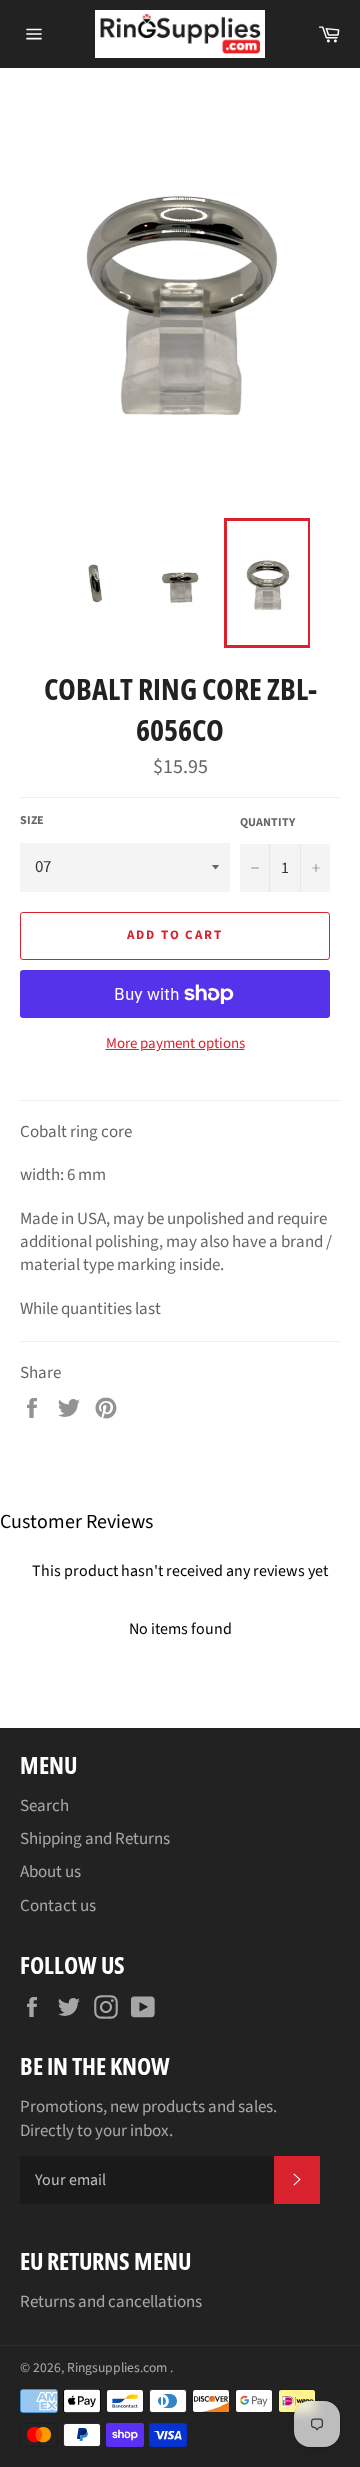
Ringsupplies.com (118, 2367)
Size (32, 821)
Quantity (267, 823)
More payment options (175, 1044)
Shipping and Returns (95, 1839)
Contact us (58, 1906)
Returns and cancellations (111, 2302)
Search (44, 1806)
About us (50, 1872)
